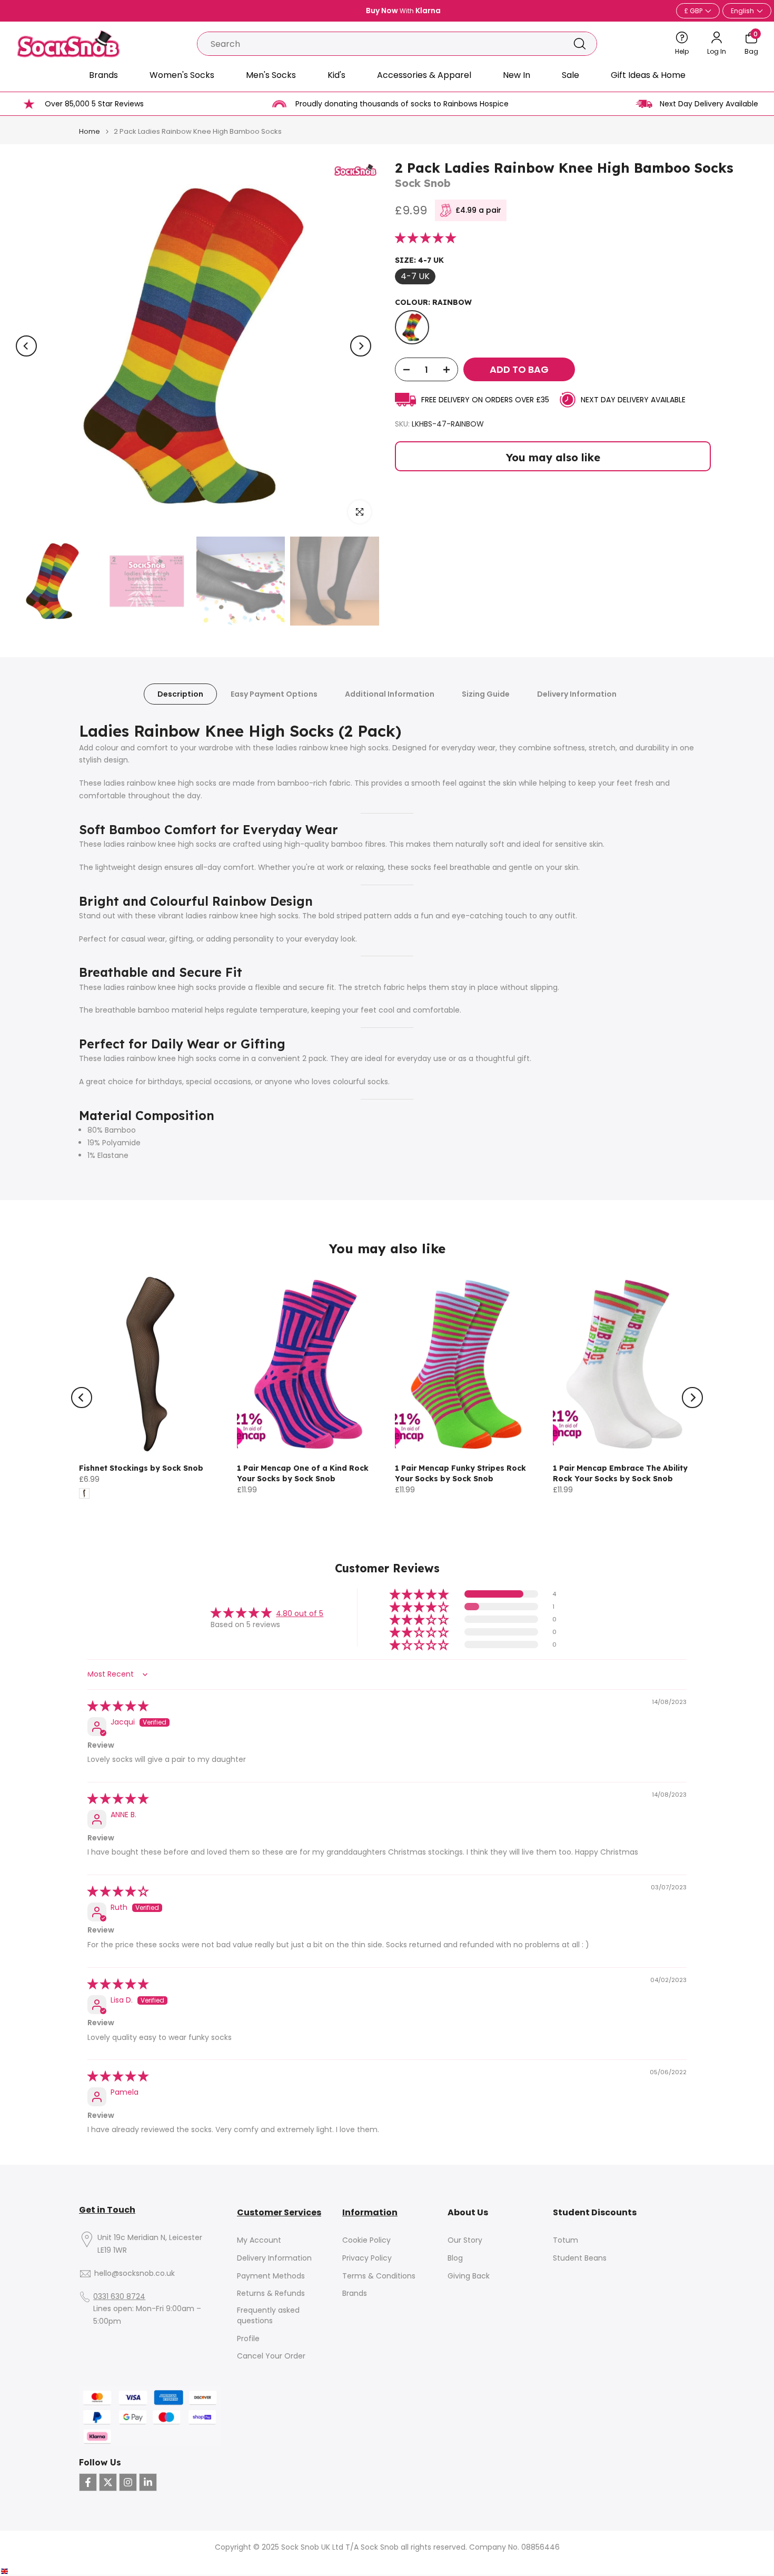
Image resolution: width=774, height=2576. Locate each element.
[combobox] (380, 44)
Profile (248, 2339)
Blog (455, 2258)
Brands (103, 75)
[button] (425, 239)
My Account (259, 2240)
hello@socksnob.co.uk (135, 2273)
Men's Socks (271, 75)
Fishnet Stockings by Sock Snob (141, 1468)
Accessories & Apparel (424, 75)
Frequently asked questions (268, 2316)
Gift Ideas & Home (648, 75)
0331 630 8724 (119, 2297)
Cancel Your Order (271, 2356)
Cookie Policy (366, 2240)
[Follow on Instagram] (128, 2482)
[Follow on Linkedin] (148, 2482)
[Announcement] (387, 11)
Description (180, 694)
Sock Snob (423, 183)
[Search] (580, 44)
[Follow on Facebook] (88, 2482)
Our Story (465, 2240)
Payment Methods (271, 2276)
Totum (565, 2240)
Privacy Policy (367, 2258)
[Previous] (26, 346)
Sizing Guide (486, 694)
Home (90, 131)
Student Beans (580, 2258)
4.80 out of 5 (300, 1613)
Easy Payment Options (274, 694)
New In (517, 75)
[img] (118, 1707)
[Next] (361, 346)
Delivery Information (577, 694)
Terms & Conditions (379, 2276)
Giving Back (469, 2276)
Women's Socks (182, 75)
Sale (570, 75)
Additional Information (390, 694)
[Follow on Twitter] (108, 2482)
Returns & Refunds (271, 2293)
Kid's (336, 75)
